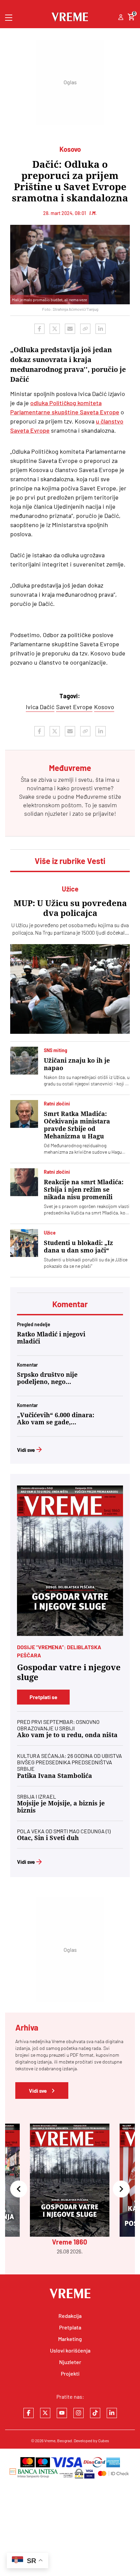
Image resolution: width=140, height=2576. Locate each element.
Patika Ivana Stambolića (55, 1776)
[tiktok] (95, 2413)
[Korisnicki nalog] (121, 18)
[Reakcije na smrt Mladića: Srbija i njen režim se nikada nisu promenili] (24, 1182)
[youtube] (62, 2413)
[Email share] (70, 329)
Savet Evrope (74, 707)
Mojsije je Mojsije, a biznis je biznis (61, 1807)
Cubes (104, 2440)
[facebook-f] (29, 2413)
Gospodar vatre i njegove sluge (69, 1672)
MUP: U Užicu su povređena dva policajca (70, 908)
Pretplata (70, 2327)
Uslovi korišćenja (70, 2350)
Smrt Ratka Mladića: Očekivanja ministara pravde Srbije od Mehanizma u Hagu (77, 1125)
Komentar (70, 1304)
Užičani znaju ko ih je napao (77, 1064)
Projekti (70, 2373)
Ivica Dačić (40, 707)
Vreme (50, 2440)
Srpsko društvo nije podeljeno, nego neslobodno (47, 1378)
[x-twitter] (45, 2413)
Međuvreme (91, 796)
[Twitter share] (55, 329)
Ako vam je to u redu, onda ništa (67, 1735)
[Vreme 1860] (70, 1561)
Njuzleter (70, 2362)
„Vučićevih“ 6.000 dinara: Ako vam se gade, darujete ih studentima (56, 1419)
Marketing (70, 2339)
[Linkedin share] (101, 329)
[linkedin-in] (112, 2413)
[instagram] (78, 2413)
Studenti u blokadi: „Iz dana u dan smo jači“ (78, 1247)
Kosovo (104, 707)
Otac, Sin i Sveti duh (48, 1838)
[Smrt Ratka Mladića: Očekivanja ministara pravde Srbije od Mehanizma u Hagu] (24, 1114)
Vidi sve (26, 1450)
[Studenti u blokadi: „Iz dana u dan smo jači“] (24, 1243)
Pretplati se (43, 1697)
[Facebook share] (39, 329)
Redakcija (70, 2316)
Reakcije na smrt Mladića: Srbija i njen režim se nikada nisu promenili (84, 1190)
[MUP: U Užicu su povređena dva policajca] (70, 989)
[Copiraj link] (85, 329)
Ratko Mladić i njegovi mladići (51, 1338)
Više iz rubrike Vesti (70, 861)
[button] (19, 2189)
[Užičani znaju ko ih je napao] (24, 1061)
